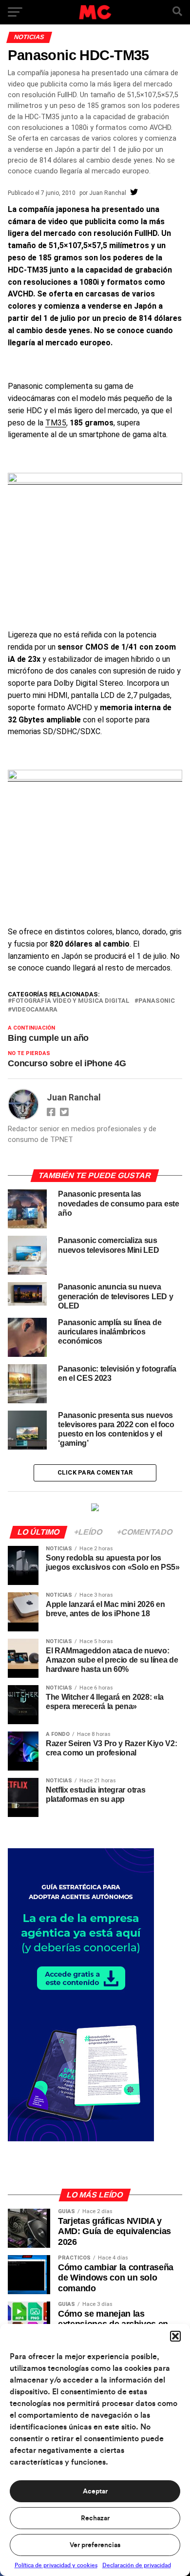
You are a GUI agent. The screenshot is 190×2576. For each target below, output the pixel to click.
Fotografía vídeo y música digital (71, 1001)
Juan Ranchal (108, 193)
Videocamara (35, 1010)
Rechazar (95, 2518)
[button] (175, 2336)
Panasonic (157, 1001)
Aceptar (95, 2492)
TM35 (56, 423)
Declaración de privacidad (137, 2565)
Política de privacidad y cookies (56, 2565)
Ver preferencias (95, 2545)
